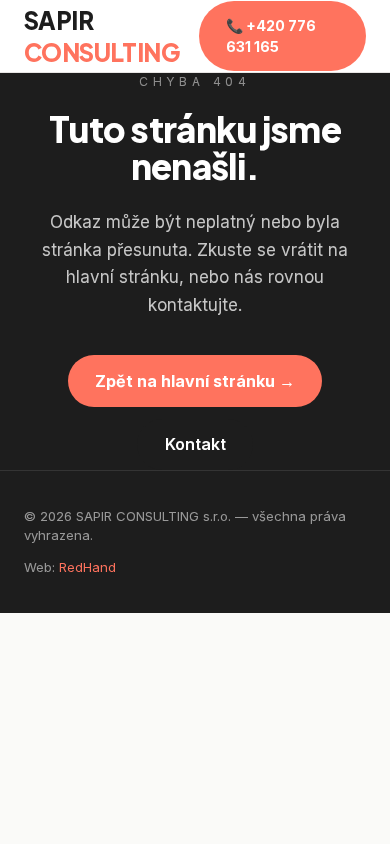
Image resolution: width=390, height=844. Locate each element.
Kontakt (195, 444)
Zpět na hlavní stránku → (195, 381)
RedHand (87, 567)
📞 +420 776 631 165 (271, 36)
